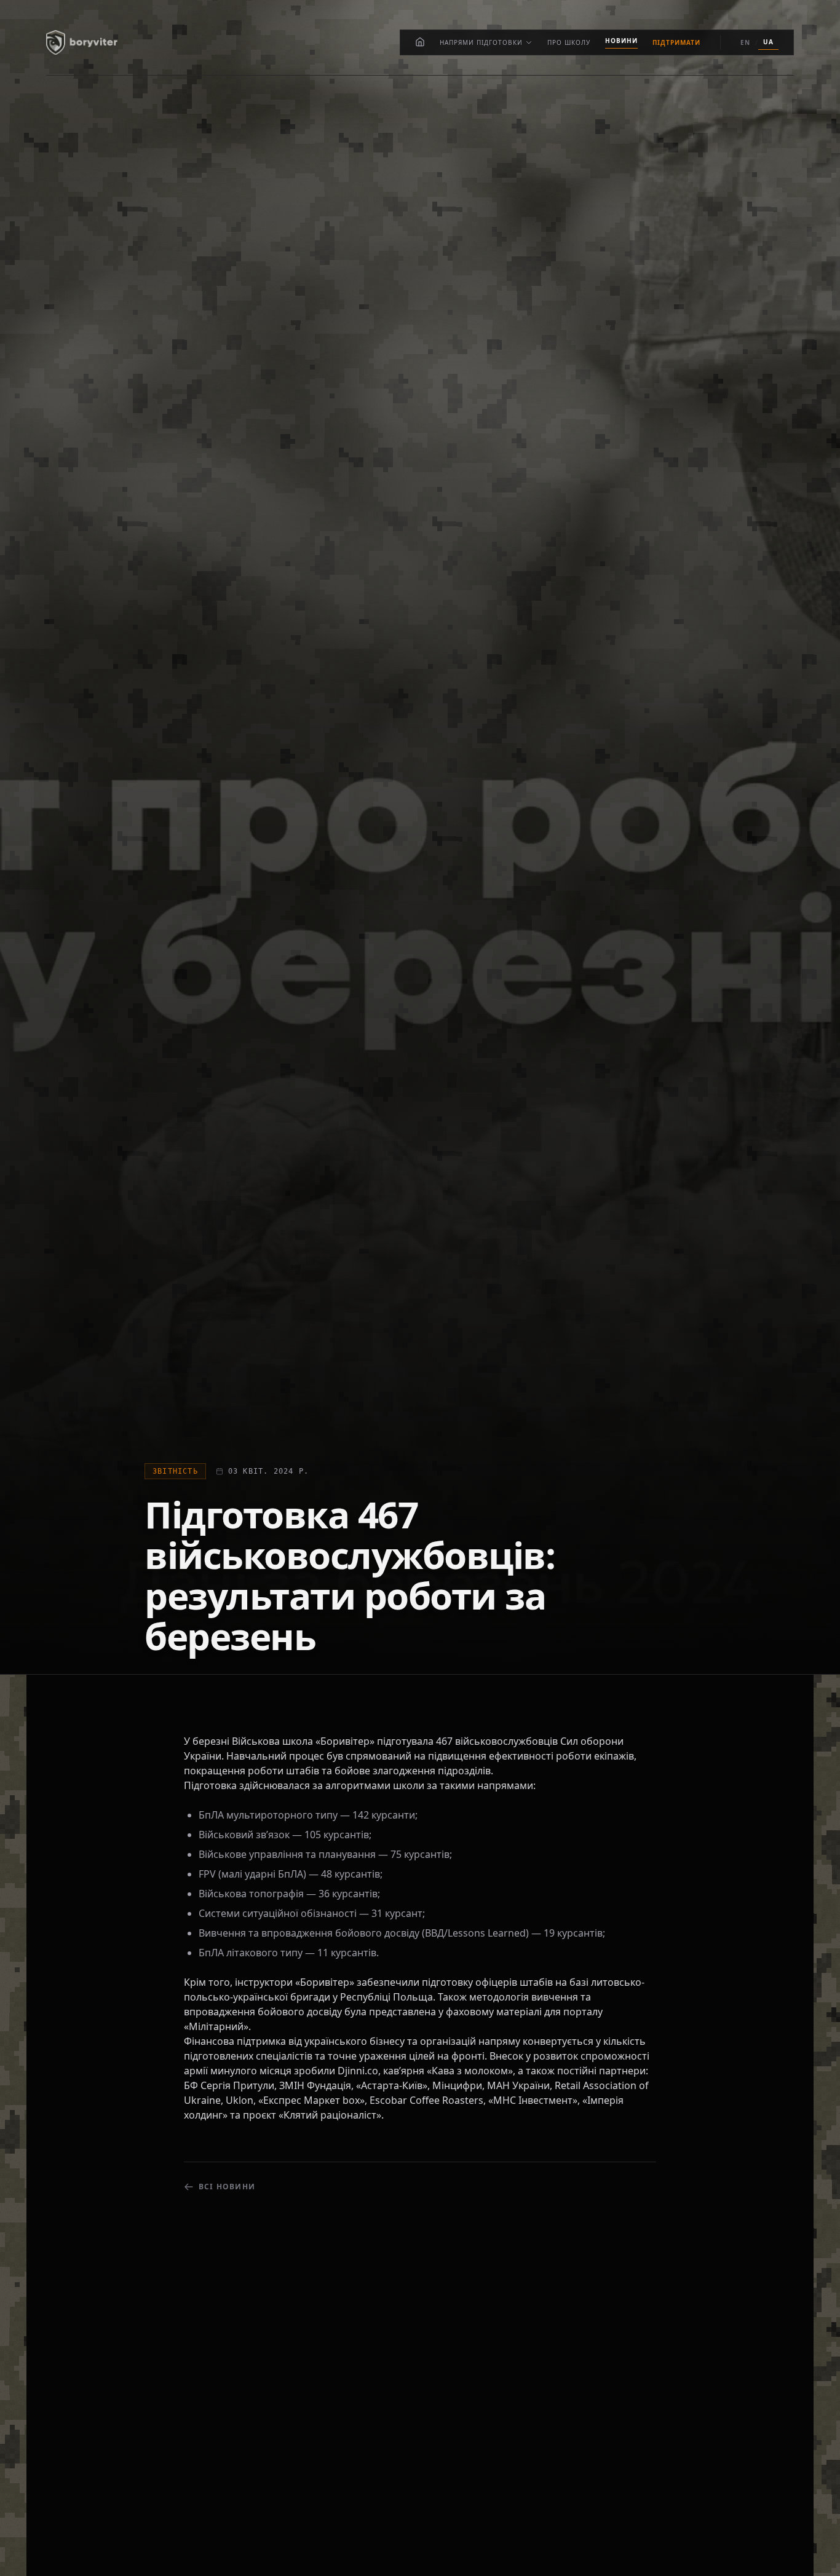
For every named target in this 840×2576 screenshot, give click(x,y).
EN (745, 42)
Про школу (569, 42)
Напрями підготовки (481, 42)
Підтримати (676, 42)
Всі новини (227, 2187)
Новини (621, 41)
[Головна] (420, 42)
